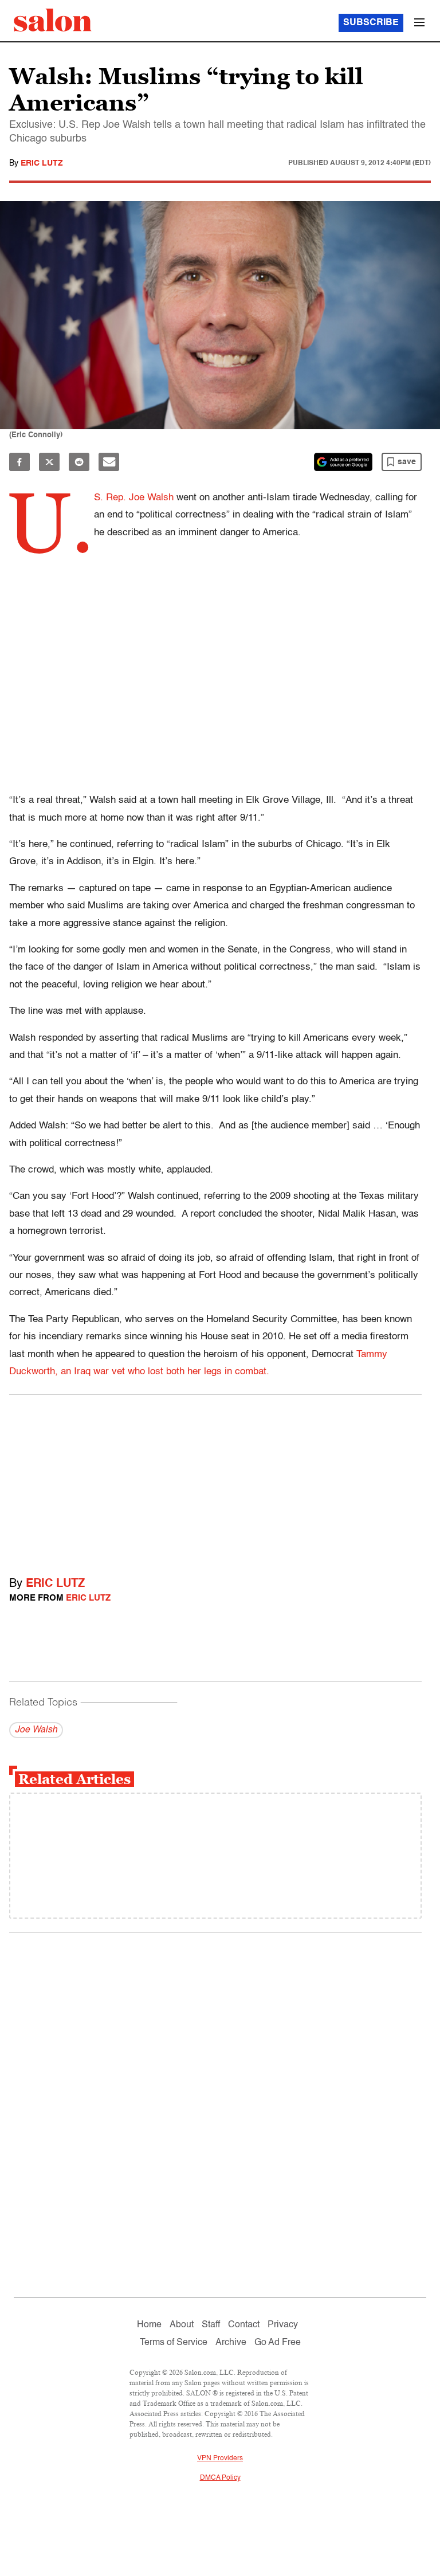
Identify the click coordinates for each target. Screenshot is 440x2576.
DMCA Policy (220, 2478)
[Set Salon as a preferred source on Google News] (343, 462)
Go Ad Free (278, 2343)
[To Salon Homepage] (53, 20)
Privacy (283, 2325)
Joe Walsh (36, 1730)
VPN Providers (220, 2459)
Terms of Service (174, 2343)
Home (149, 2325)
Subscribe (371, 23)
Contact (244, 2325)
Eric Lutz (42, 163)
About (182, 2325)
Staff (211, 2325)
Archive (231, 2343)
